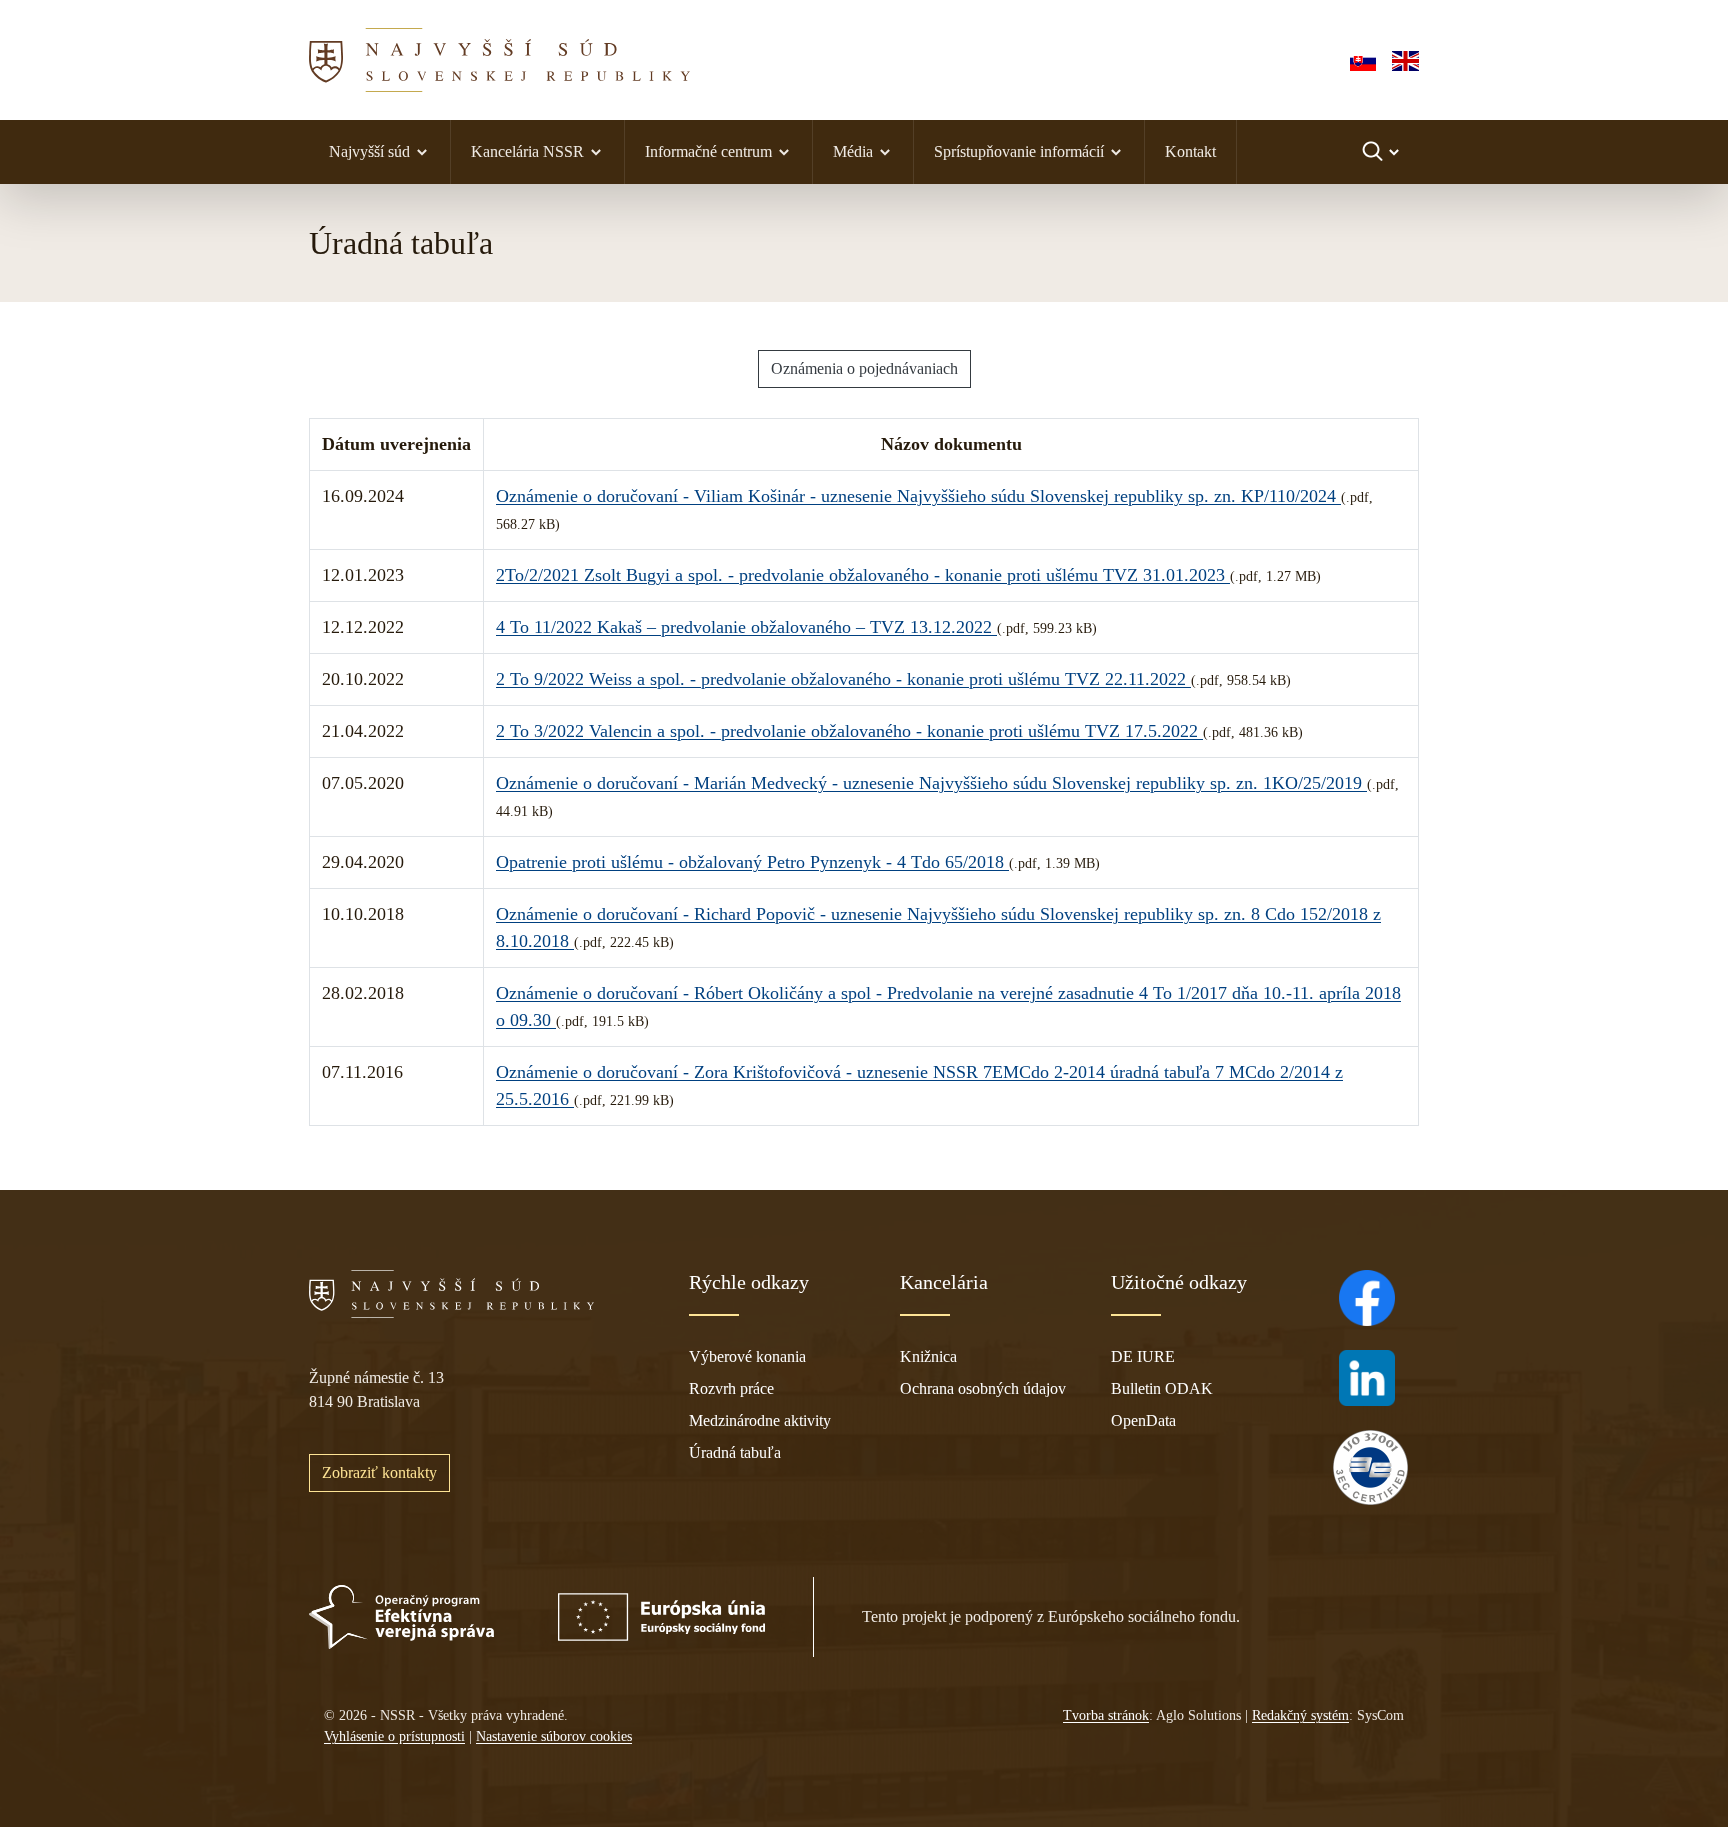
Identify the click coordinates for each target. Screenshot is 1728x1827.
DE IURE (1143, 1356)
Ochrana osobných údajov (983, 1388)
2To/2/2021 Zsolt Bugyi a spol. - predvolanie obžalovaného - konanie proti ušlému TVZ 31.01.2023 (863, 575)
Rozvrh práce (731, 1388)
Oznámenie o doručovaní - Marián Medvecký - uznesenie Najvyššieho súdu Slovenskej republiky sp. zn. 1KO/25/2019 (931, 783)
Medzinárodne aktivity (760, 1420)
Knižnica (928, 1356)
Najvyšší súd (369, 151)
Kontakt (1190, 151)
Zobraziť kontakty (379, 1472)
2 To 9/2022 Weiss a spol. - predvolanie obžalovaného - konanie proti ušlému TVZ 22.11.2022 (843, 679)
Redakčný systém (1300, 1715)
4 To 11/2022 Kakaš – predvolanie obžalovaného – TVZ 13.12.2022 (746, 627)
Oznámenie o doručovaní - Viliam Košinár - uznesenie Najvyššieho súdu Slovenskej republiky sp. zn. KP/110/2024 (918, 496)
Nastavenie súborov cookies (554, 1736)
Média (853, 151)
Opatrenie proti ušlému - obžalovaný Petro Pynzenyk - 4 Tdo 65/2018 (752, 862)
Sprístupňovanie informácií (1019, 151)
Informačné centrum (708, 151)
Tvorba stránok (1106, 1715)
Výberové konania (747, 1356)
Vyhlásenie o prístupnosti (394, 1736)
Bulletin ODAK (1162, 1388)
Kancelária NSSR (527, 151)
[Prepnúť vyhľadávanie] (1382, 152)
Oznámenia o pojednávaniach (864, 368)
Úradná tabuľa (735, 1452)
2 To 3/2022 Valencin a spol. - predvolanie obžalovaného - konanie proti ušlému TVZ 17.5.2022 (849, 731)
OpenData (1143, 1420)
